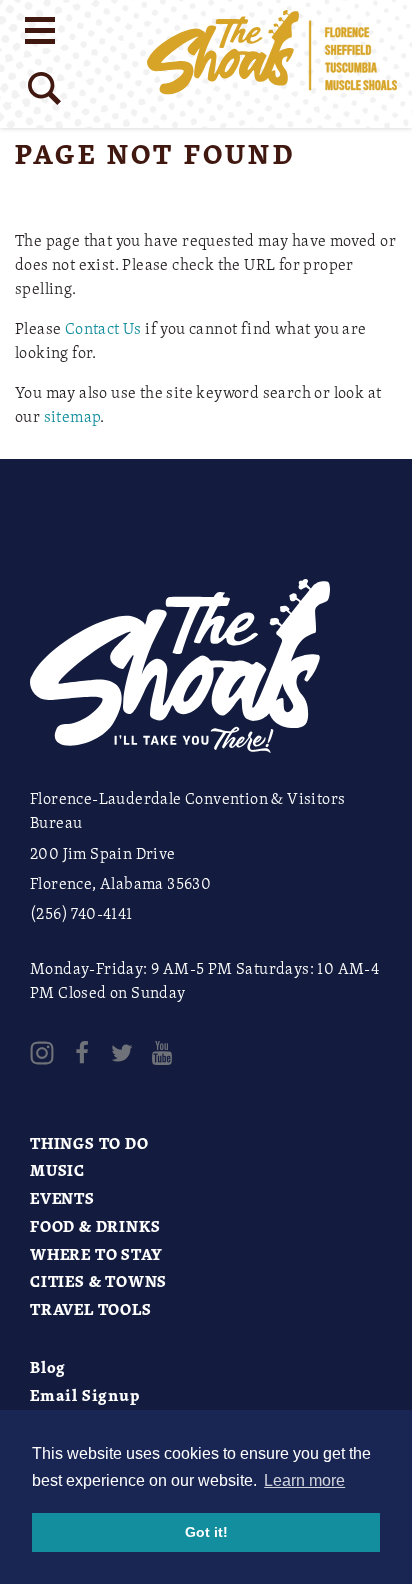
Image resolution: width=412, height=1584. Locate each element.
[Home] (272, 64)
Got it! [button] (206, 1532)
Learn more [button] (304, 1480)
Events (62, 1198)
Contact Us (103, 328)
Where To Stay (96, 1254)
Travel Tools (91, 1309)
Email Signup (85, 1395)
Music (57, 1170)
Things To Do (89, 1143)
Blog (48, 1367)
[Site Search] (44, 88)
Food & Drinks (95, 1226)
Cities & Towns (98, 1281)
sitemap (72, 416)
